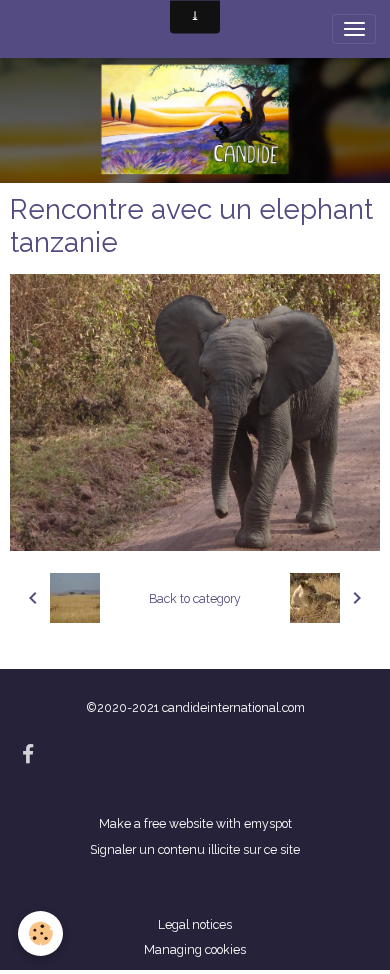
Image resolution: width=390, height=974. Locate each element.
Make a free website (156, 823)
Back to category (195, 598)
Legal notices (195, 924)
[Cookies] (40, 933)
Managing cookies (195, 949)
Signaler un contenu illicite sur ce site (195, 849)
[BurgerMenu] (354, 29)
